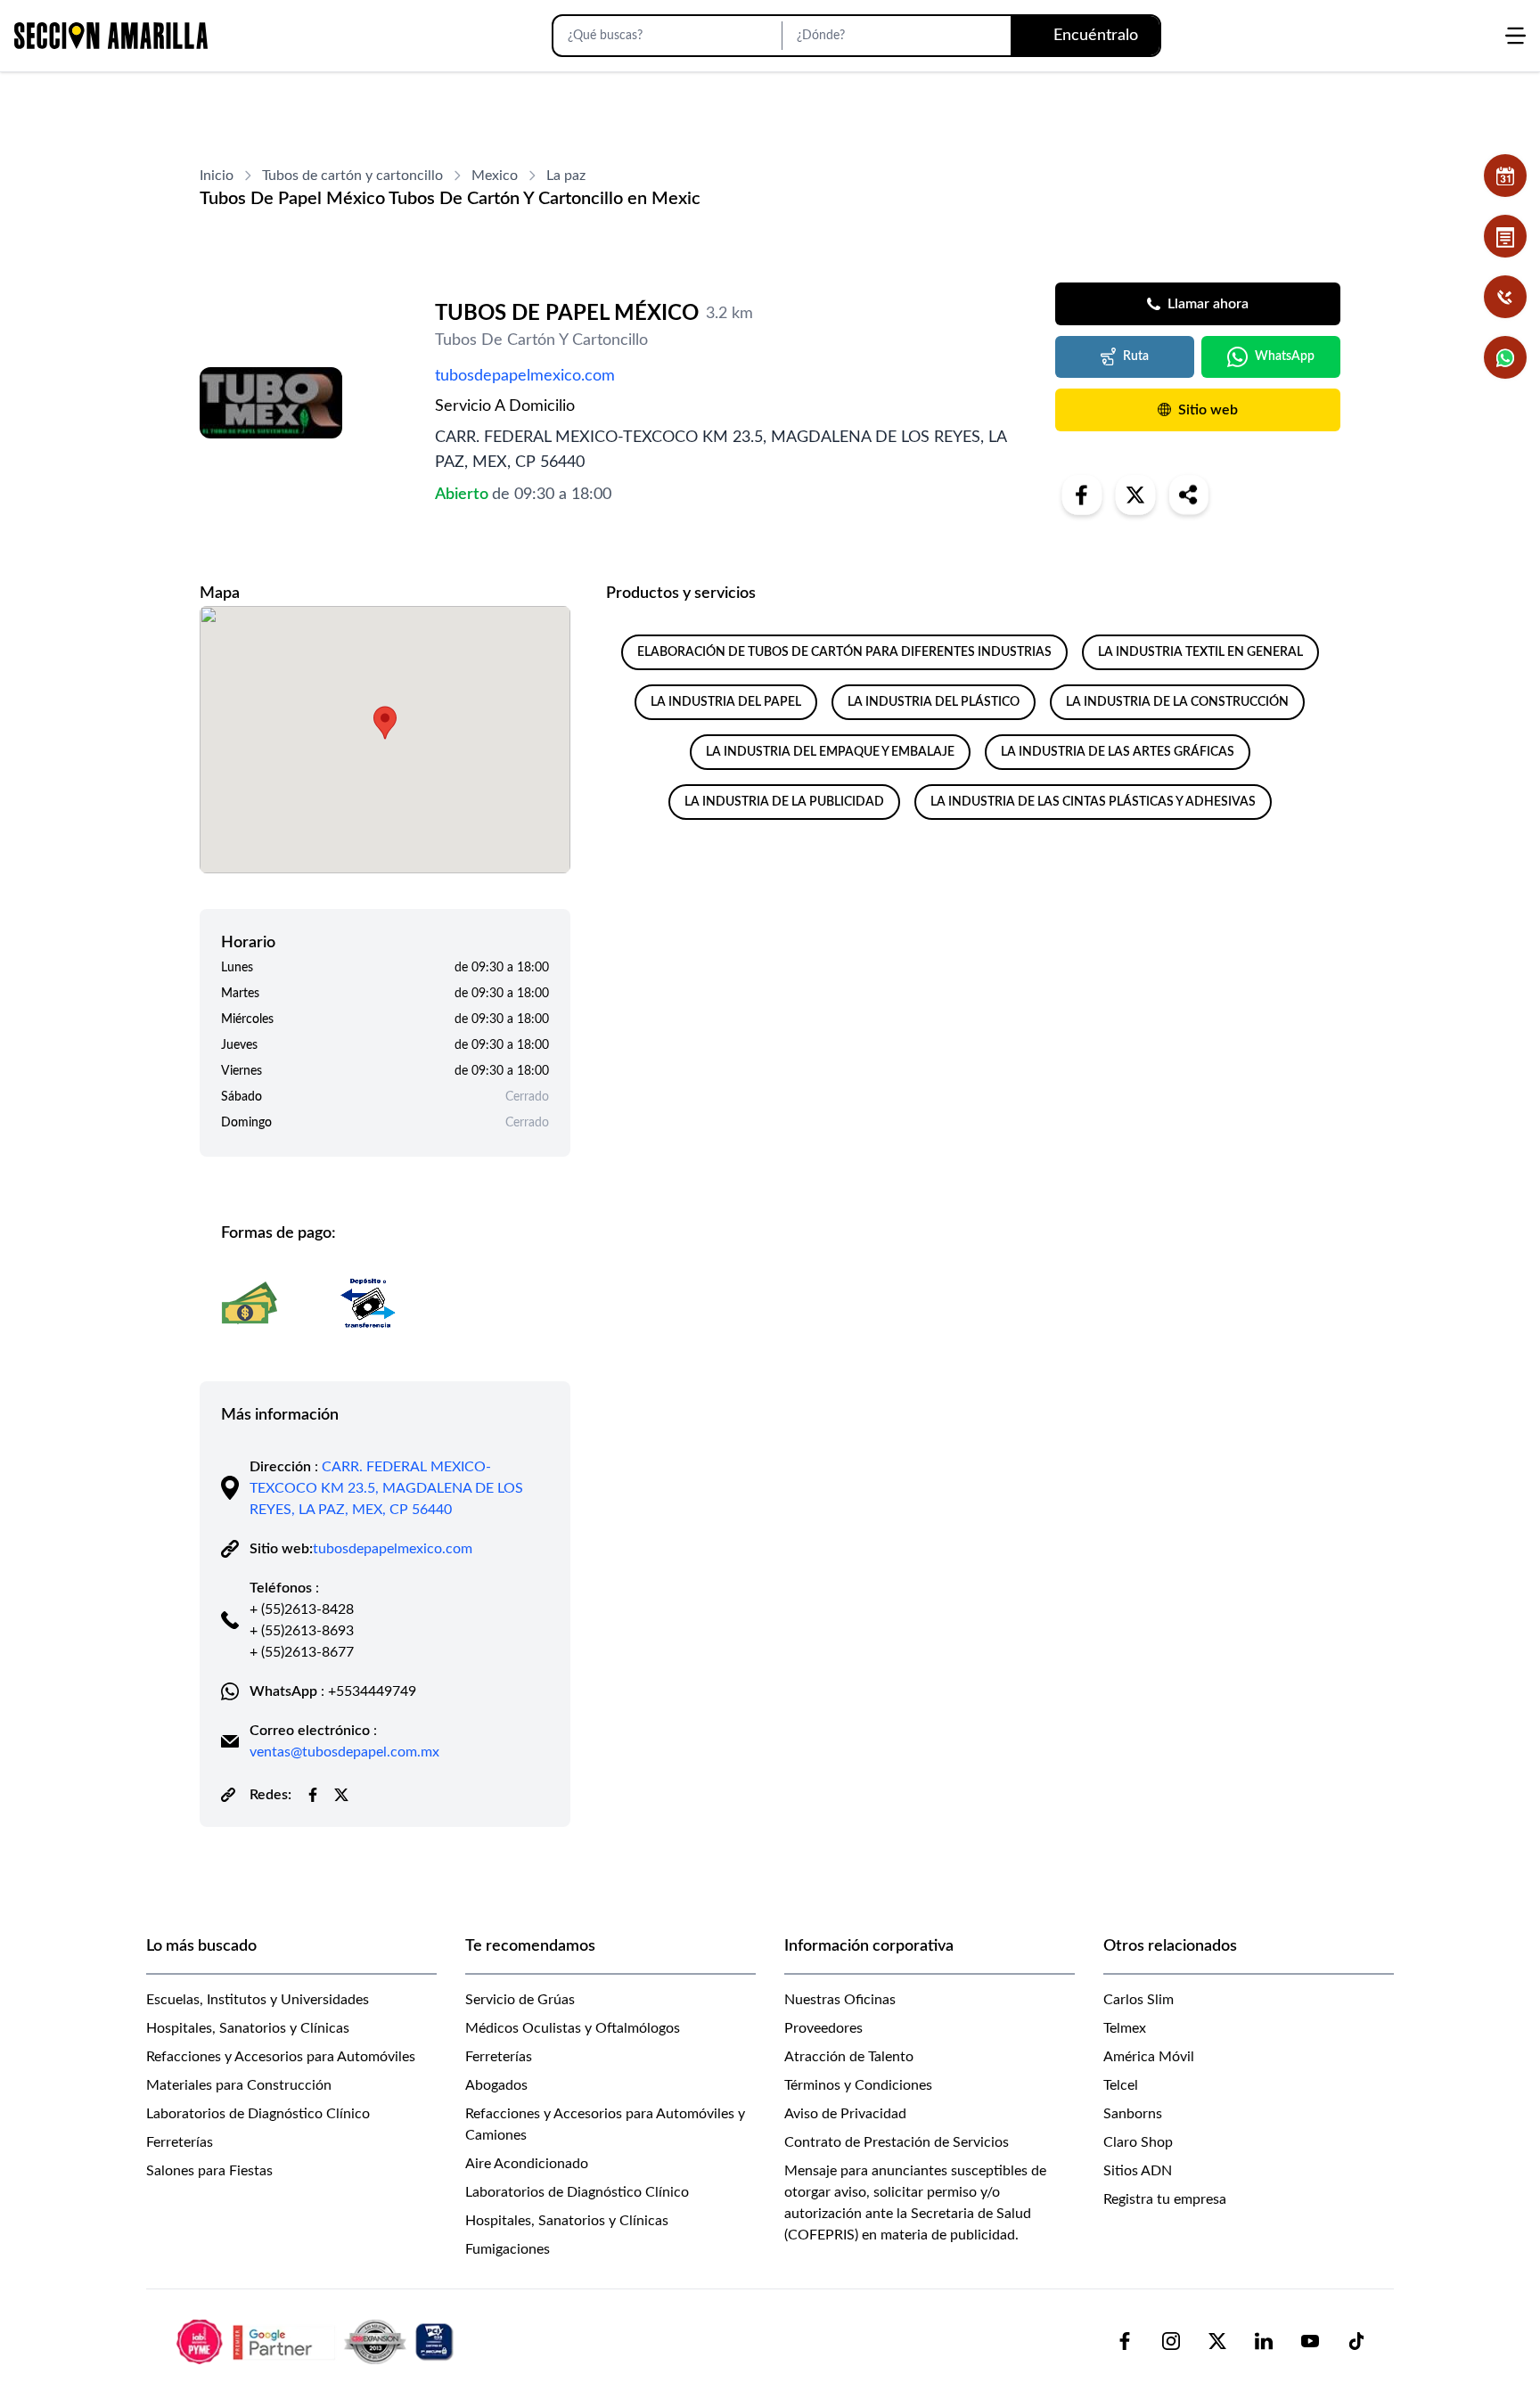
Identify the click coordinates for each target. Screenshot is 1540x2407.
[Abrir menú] (1515, 36)
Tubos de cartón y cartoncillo (352, 176)
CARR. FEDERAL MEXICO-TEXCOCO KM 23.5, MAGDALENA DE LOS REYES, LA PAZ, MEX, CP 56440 (386, 1488)
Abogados (496, 2085)
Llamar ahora (1208, 304)
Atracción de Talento (849, 2057)
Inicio (217, 176)
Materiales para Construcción (239, 2085)
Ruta (1136, 356)
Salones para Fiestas (209, 2171)
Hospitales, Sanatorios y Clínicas (248, 2028)
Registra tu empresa (1165, 2199)
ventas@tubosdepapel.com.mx (344, 1752)
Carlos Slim (1139, 2000)
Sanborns (1133, 2114)
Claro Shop (1138, 2142)
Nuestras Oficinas (840, 2000)
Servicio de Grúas (520, 2000)
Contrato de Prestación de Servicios (897, 2142)
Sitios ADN (1138, 2171)
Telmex (1125, 2028)
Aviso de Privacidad (845, 2114)
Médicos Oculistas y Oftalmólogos (573, 2028)
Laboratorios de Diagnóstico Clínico (258, 2114)
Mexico (495, 176)
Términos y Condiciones (858, 2085)
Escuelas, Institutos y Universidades (258, 2000)
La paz (566, 176)
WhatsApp (1285, 356)
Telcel (1121, 2085)
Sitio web (1208, 410)
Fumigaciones (508, 2249)
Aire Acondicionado (527, 2164)
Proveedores (823, 2028)
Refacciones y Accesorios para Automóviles (281, 2057)
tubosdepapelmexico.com (525, 376)
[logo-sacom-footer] (317, 2341)
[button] (385, 723)
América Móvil (1149, 2057)
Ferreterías (180, 2142)
